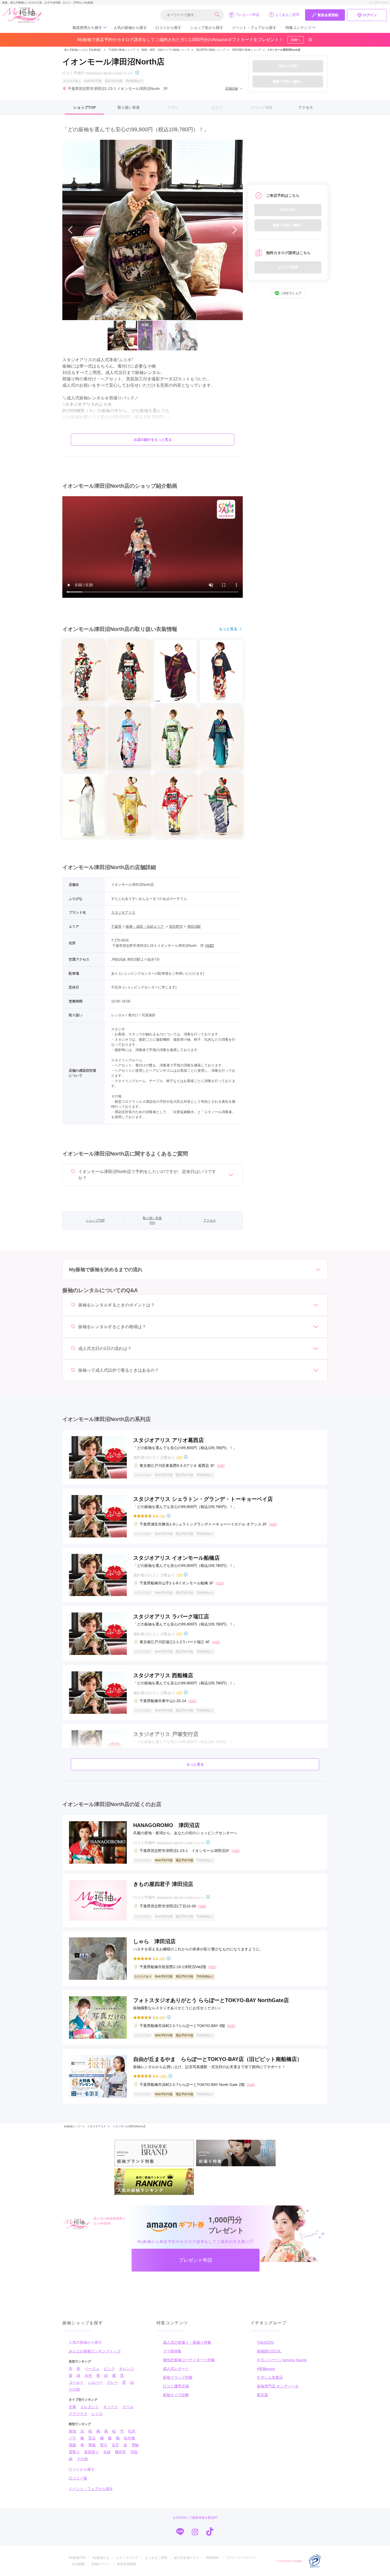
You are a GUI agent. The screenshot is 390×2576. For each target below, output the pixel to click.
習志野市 (176, 927)
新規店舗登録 (127, 2564)
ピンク (109, 2369)
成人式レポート (176, 2369)
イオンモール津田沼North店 (129, 2126)
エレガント (90, 2407)
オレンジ (127, 2369)
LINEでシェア (292, 293)
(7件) (162, 1516)
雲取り (74, 2452)
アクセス (306, 107)
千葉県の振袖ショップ (121, 50)
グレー (112, 2382)
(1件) (179, 1575)
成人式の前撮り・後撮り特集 (187, 2342)
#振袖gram (266, 2369)
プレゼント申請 (247, 15)
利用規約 (212, 2558)
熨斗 (104, 2445)
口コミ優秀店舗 (176, 2386)
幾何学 (120, 2452)
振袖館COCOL (269, 2351)
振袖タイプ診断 (176, 2395)
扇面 (72, 2445)
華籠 (92, 2445)
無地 (72, 2431)
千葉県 (116, 927)
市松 (134, 2452)
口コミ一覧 (78, 2478)
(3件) (162, 1958)
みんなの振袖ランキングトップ (95, 2351)
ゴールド (76, 2382)
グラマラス (78, 2414)
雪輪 (135, 2445)
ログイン (370, 15)
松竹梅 (129, 2438)
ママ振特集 (172, 2351)
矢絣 (107, 2452)
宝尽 (115, 2445)
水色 (88, 2376)
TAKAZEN (265, 2342)
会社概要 (78, 2564)
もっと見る (228, 629)
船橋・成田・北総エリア (145, 927)
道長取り (92, 2452)
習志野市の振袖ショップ (211, 50)
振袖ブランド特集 (178, 2377)
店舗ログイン (101, 2564)
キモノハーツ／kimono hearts (282, 2360)
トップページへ (379, 3)
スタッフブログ (127, 2558)
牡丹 (132, 2431)
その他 (74, 2389)
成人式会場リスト (187, 2558)
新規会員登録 (328, 15)
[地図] (210, 946)
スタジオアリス (123, 912)
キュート (111, 2407)
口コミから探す (168, 28)
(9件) (162, 2017)
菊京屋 (262, 2395)
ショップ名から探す (207, 28)
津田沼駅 (194, 927)
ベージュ (92, 2369)
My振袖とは (101, 2558)
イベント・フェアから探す (254, 28)
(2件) (179, 1457)
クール (128, 2407)
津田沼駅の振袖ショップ (246, 50)
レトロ (97, 2414)
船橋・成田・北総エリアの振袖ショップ (166, 50)
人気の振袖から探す (130, 28)
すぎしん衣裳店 (270, 2377)
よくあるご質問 (287, 15)
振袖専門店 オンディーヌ (278, 2386)
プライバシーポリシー (241, 2558)
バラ (72, 2438)
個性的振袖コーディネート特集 (189, 2360)
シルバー (95, 2382)
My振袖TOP (77, 2558)
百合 (92, 2438)
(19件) (163, 2076)
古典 (72, 2407)
